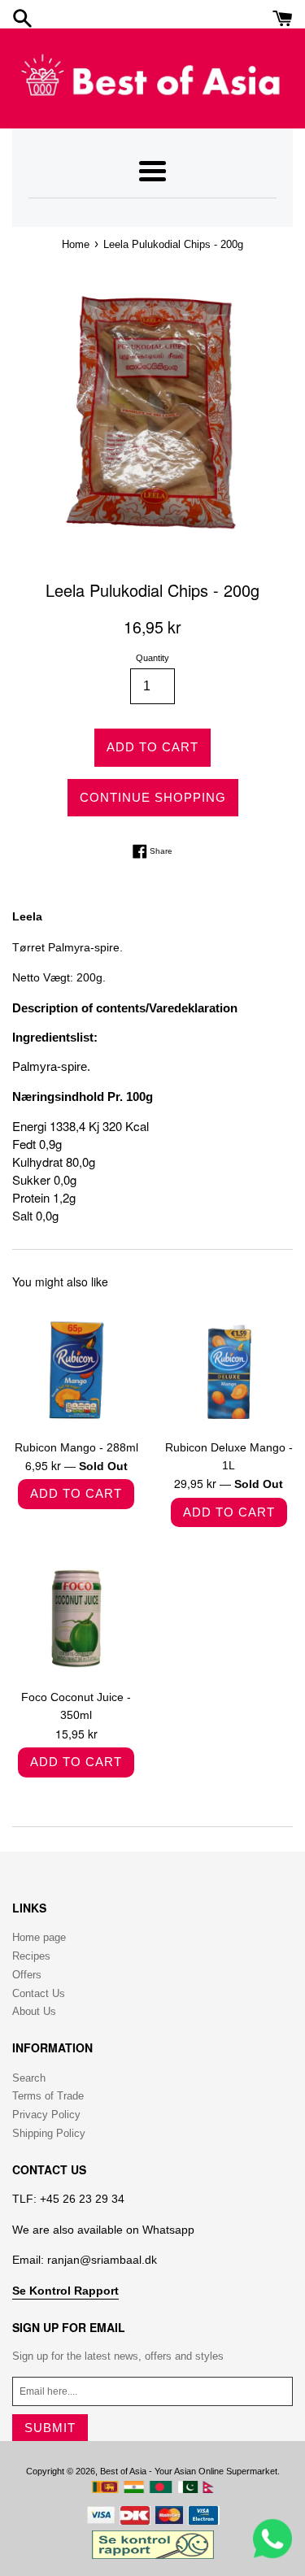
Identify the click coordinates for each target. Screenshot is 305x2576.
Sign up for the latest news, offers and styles (118, 2356)
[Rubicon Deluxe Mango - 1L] (229, 1366)
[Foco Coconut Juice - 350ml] (76, 1616)
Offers (27, 1975)
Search (29, 2078)
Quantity (152, 658)
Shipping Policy (49, 2133)
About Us (34, 2011)
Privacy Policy (46, 2115)
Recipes (31, 1956)
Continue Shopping (153, 797)
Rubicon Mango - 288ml (76, 1447)
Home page (39, 1937)
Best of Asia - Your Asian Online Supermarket (189, 2471)
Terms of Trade (48, 2096)
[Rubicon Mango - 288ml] (76, 1366)
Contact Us (39, 1993)
